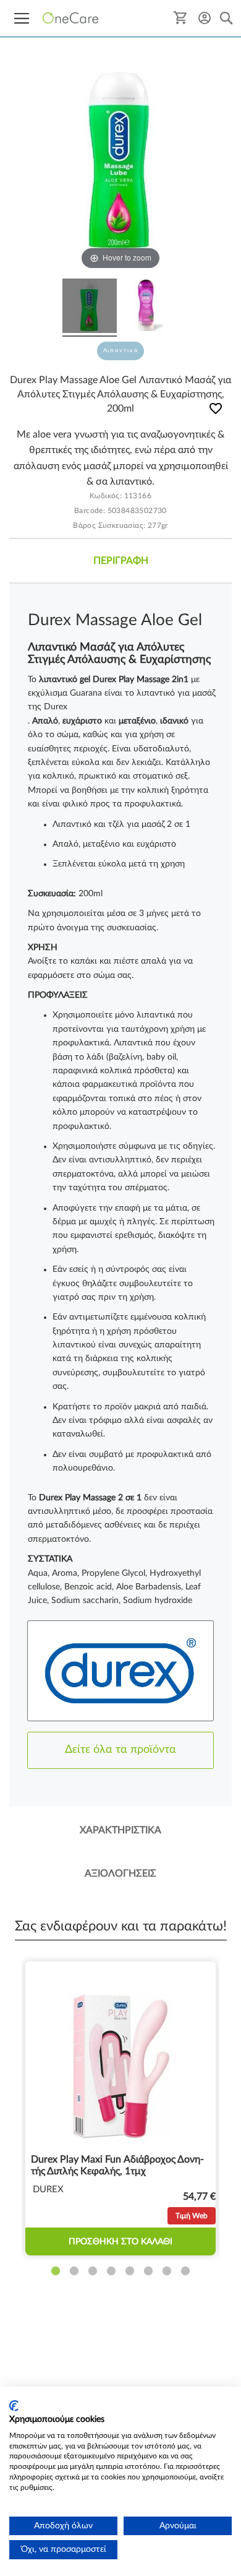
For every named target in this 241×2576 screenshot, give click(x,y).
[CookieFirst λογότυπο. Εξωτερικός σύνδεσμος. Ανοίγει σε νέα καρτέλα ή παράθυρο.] (14, 2406)
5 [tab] (130, 2271)
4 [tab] (111, 2271)
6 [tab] (148, 2271)
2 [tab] (74, 2271)
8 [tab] (185, 2271)
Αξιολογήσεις (120, 1874)
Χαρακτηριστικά (120, 1830)
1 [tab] (56, 2271)
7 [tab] (167, 2271)
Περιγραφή (121, 561)
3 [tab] (93, 2271)
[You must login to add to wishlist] (216, 411)
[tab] (120, 561)
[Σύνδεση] (205, 18)
